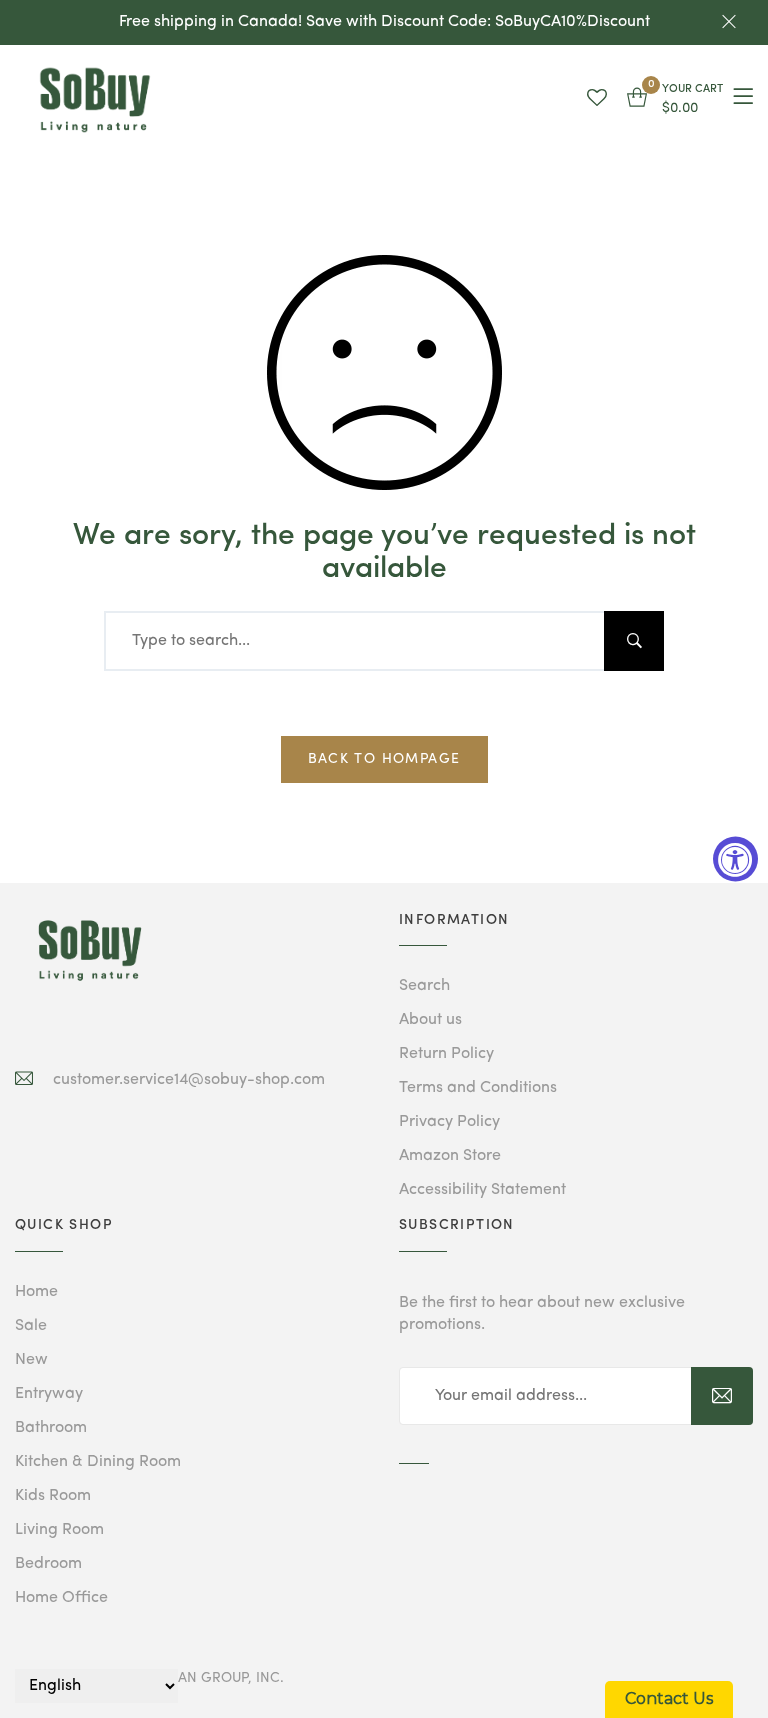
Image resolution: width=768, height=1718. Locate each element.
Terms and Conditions (478, 1088)
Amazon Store (450, 1156)
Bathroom (51, 1428)
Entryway (49, 1394)
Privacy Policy (449, 1122)
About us (430, 1020)
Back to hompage (384, 759)
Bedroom (48, 1564)
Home (36, 1292)
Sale (31, 1326)
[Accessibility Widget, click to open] (735, 859)
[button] (675, 100)
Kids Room (53, 1496)
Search (424, 986)
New (31, 1360)
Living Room (59, 1530)
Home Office (61, 1598)
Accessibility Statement (482, 1190)
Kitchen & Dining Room (98, 1462)
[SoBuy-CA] (90, 950)
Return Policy (446, 1054)
